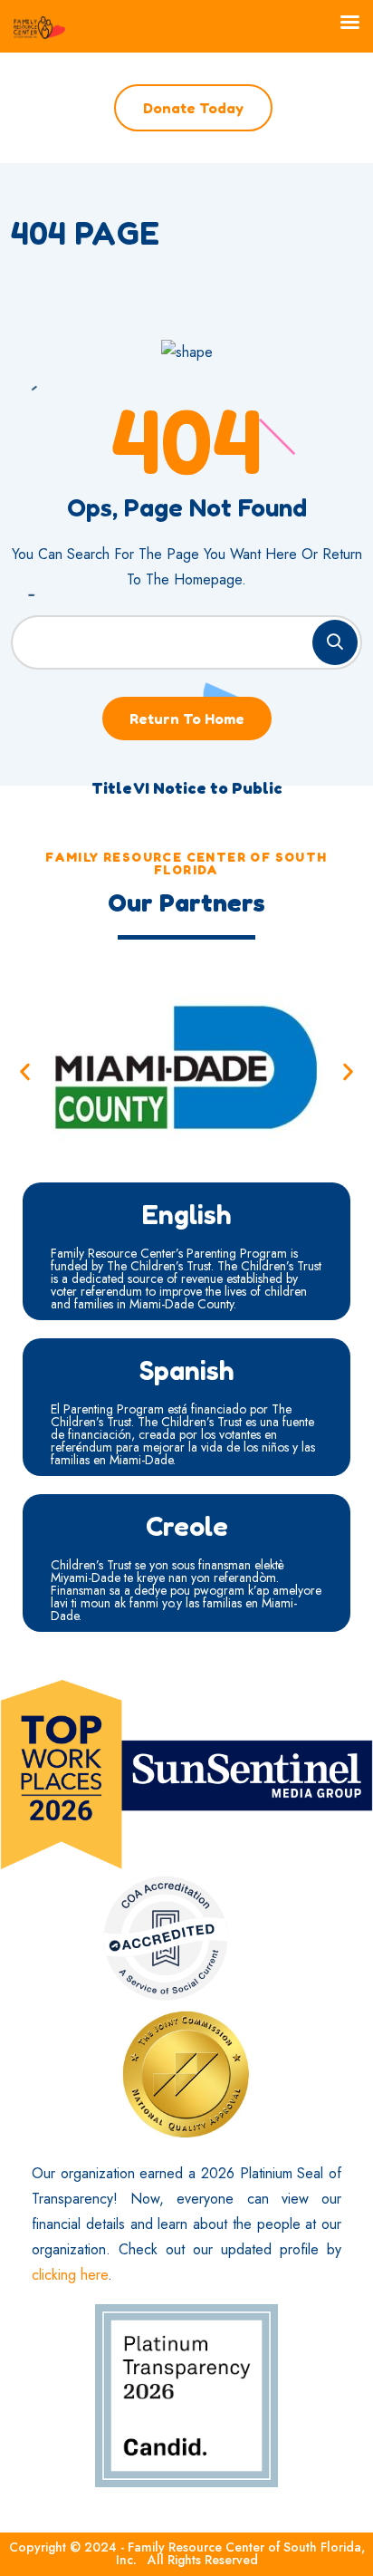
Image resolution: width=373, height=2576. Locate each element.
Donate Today (193, 108)
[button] (25, 1071)
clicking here (70, 2275)
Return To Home (187, 719)
